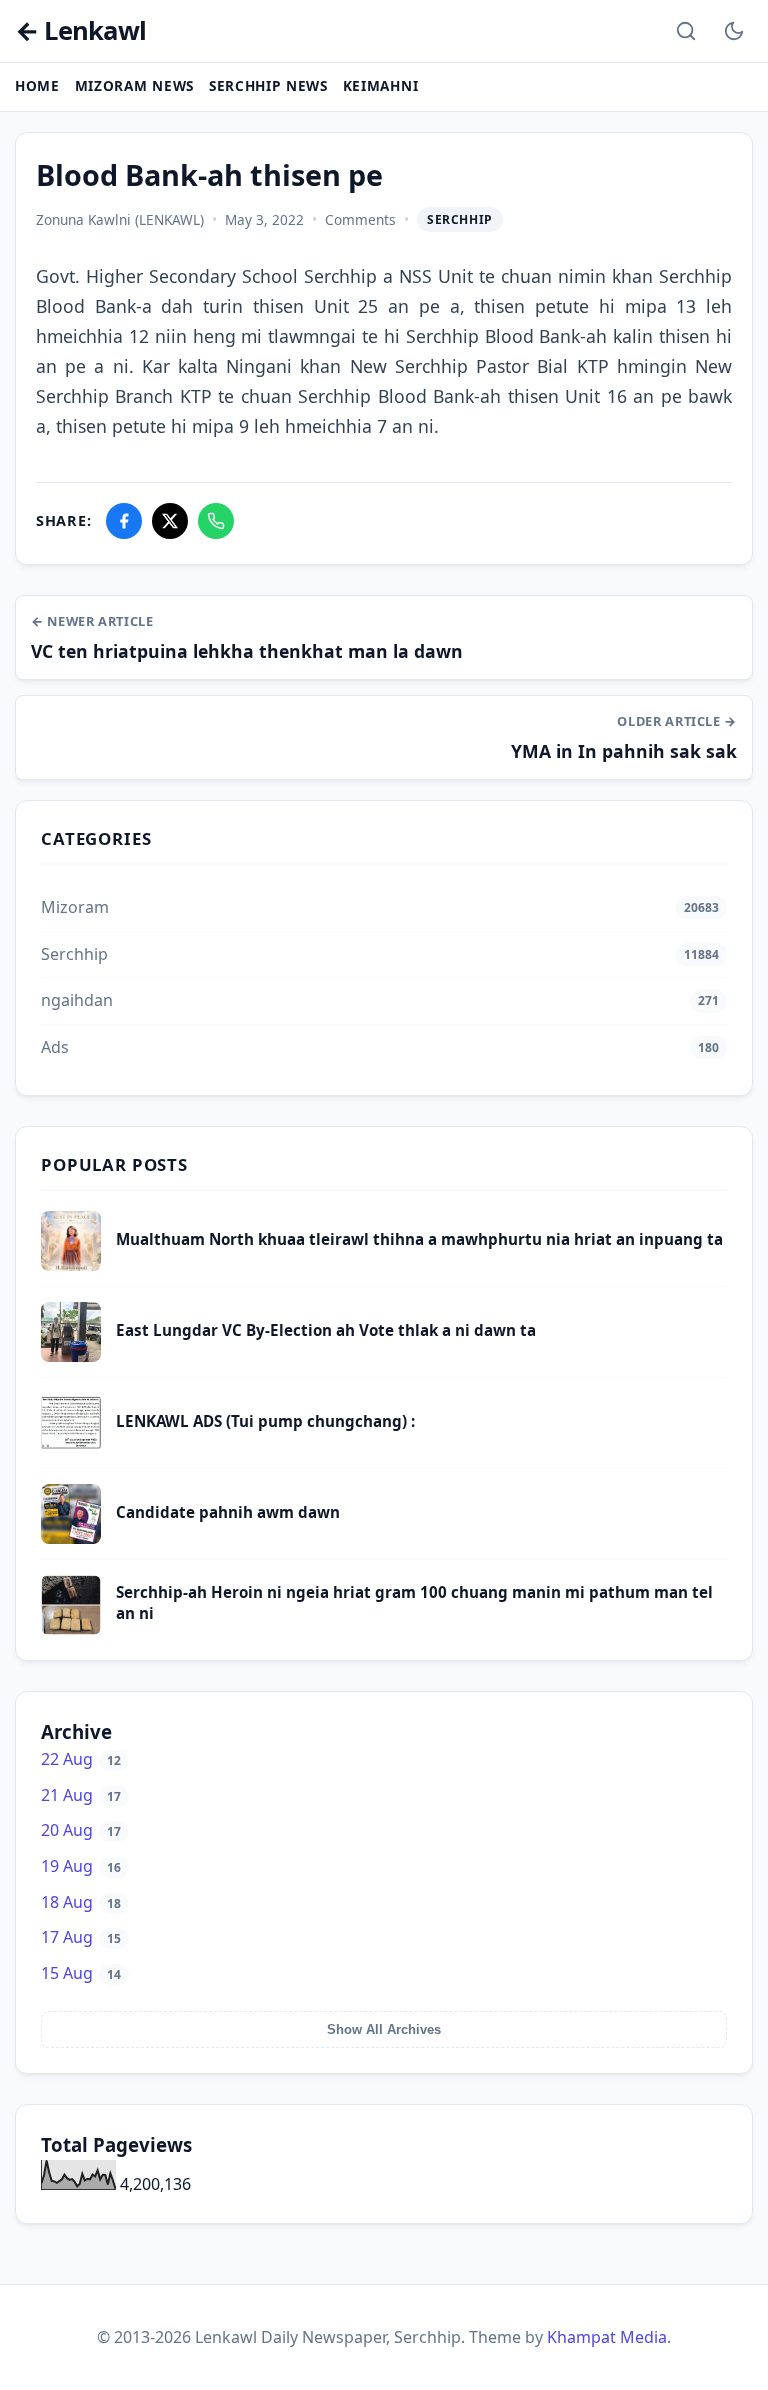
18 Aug (81, 1902)
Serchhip (460, 219)
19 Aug (81, 1866)
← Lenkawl (80, 31)
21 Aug (81, 1795)
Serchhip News (268, 85)
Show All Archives (384, 2029)
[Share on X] (170, 521)
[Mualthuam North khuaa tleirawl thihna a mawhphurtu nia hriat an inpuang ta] (71, 1265)
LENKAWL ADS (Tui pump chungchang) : (265, 1421)
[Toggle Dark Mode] (734, 31)
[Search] (686, 31)
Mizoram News (134, 85)
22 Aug (81, 1759)
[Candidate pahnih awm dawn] (71, 1538)
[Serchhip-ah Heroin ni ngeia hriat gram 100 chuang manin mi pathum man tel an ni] (71, 1629)
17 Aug (81, 1937)
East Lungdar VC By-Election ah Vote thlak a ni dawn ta (326, 1330)
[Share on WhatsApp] (216, 521)
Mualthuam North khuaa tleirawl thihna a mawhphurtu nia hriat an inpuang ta (419, 1239)
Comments (360, 219)
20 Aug (81, 1830)
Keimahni (380, 85)
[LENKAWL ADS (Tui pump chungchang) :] (71, 1447)
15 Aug (81, 1973)
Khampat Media (607, 2337)
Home (37, 85)
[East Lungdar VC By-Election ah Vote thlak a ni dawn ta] (71, 1356)
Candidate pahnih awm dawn (228, 1512)
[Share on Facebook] (124, 521)
